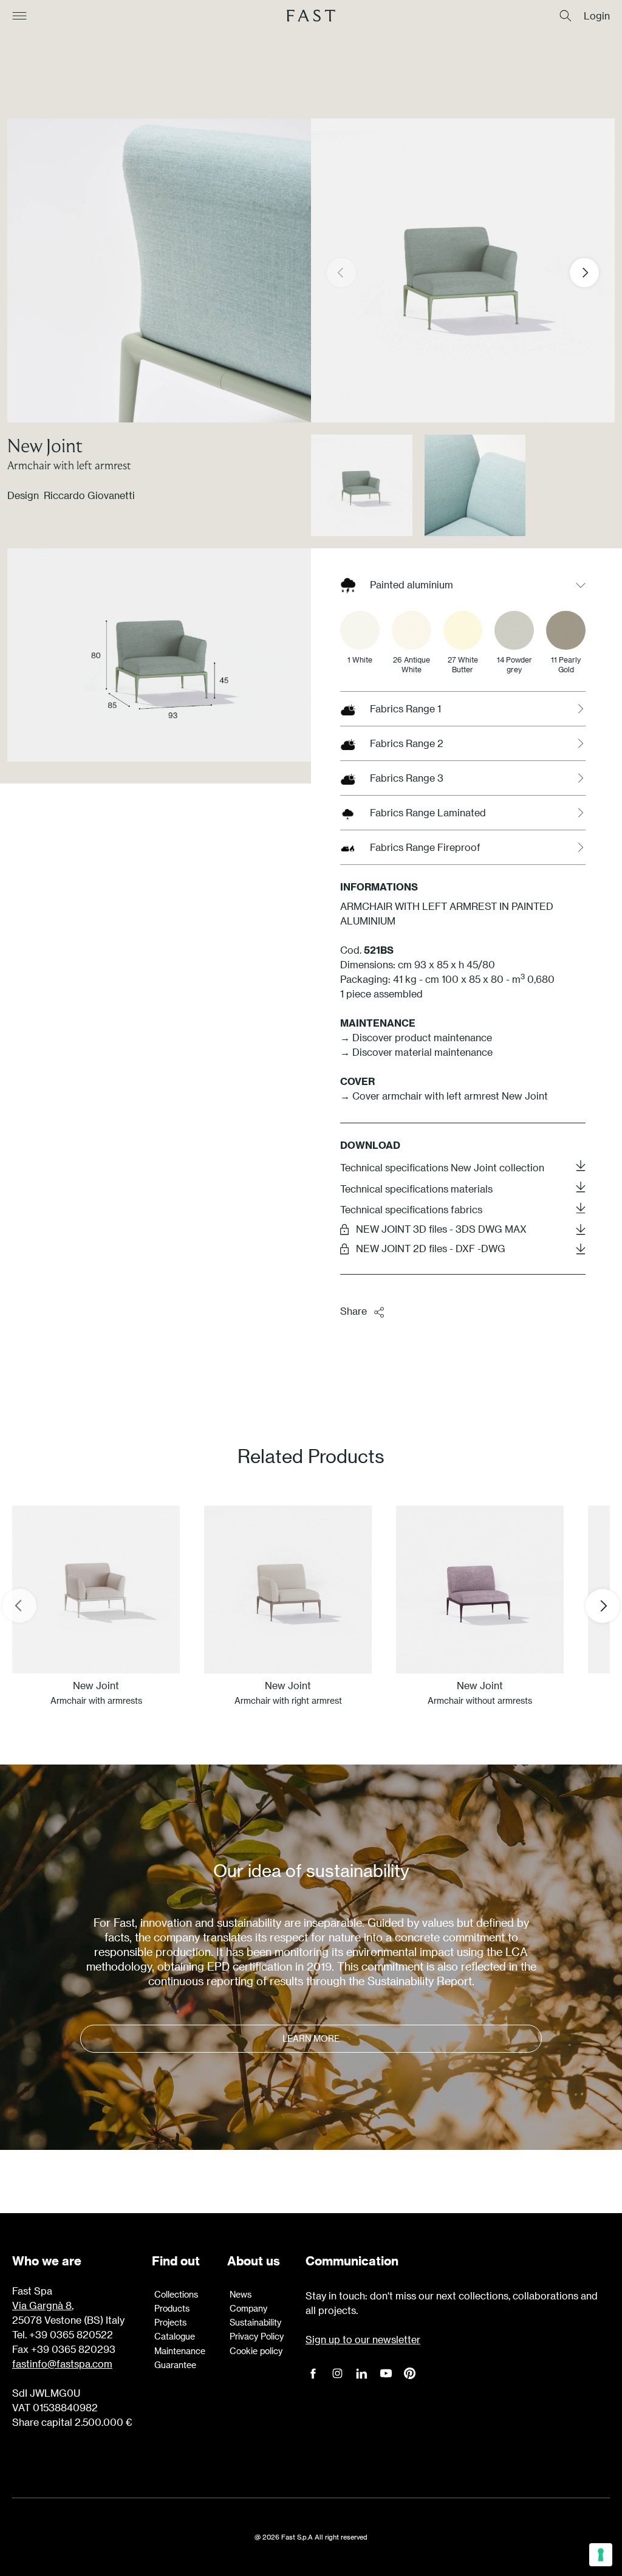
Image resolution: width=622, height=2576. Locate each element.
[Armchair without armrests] (480, 1589)
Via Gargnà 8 (42, 2305)
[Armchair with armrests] (96, 1589)
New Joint (45, 445)
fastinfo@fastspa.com (62, 2364)
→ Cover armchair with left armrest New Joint (444, 1096)
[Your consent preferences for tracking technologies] (601, 2555)
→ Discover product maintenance (416, 1037)
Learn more (311, 2038)
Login (597, 16)
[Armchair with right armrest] (288, 1589)
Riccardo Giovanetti (89, 495)
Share (354, 1311)
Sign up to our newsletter (363, 2339)
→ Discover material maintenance (416, 1052)
